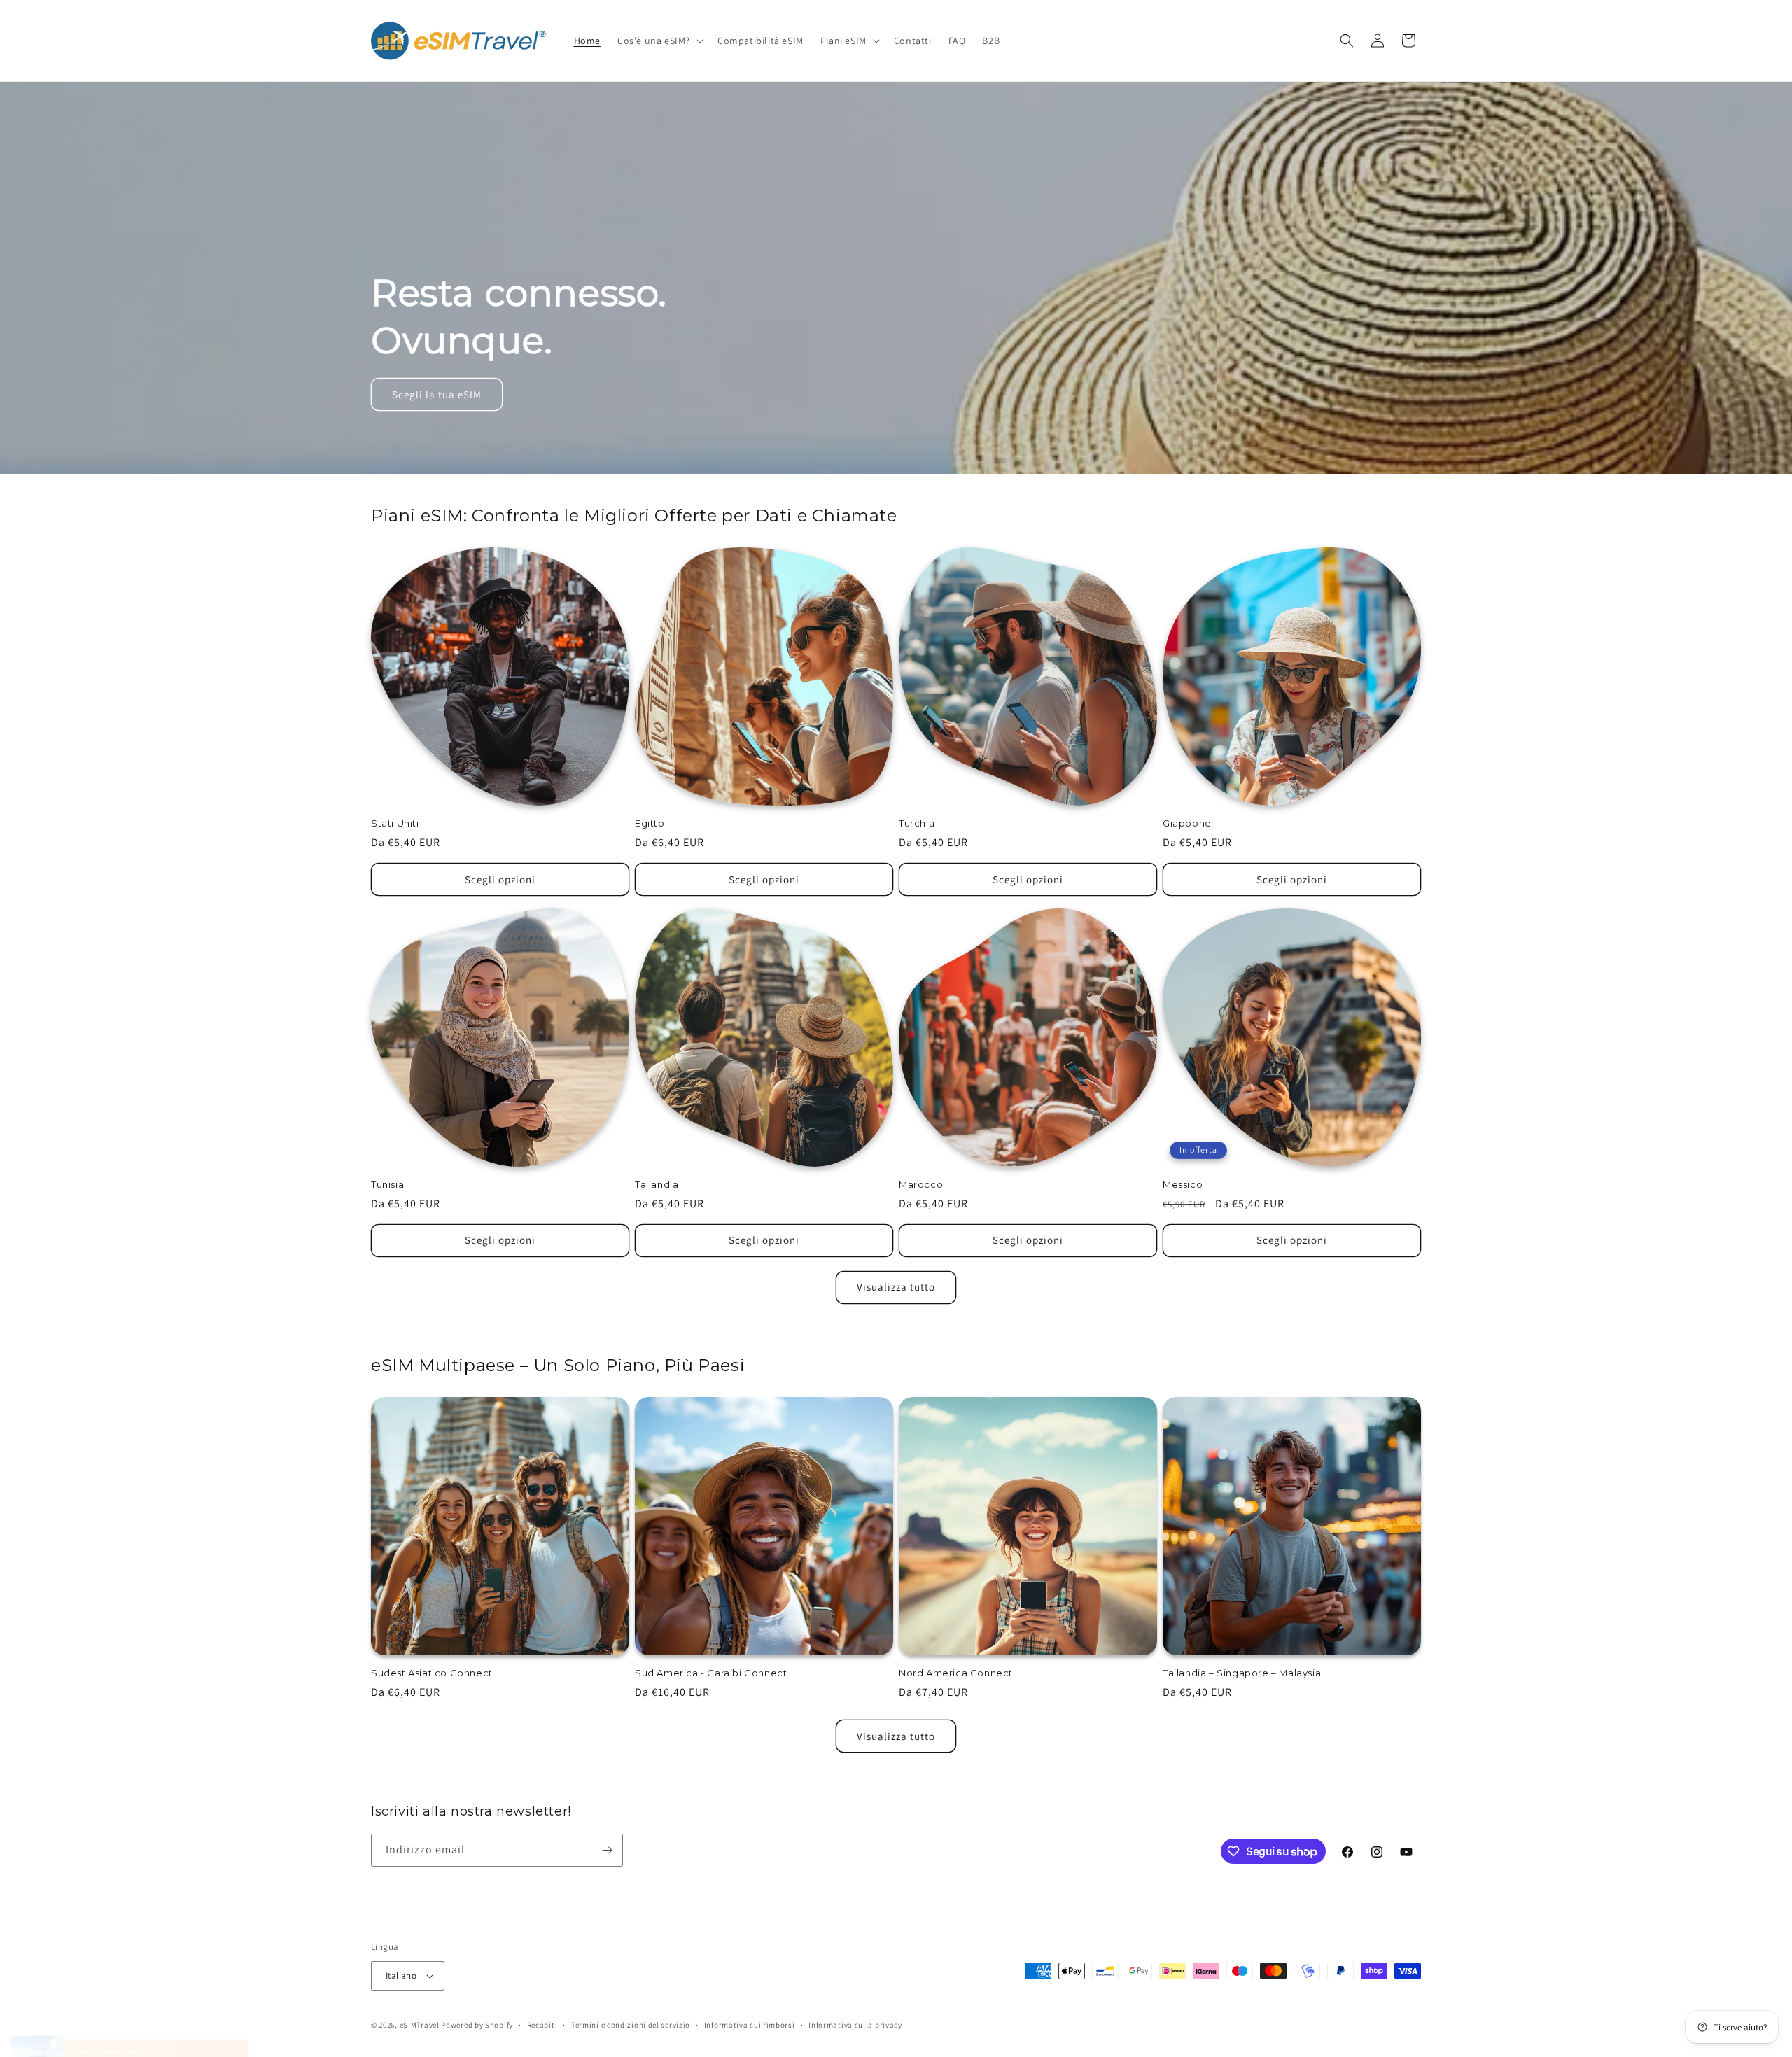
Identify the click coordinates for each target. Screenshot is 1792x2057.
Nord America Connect (956, 1673)
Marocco (921, 1184)
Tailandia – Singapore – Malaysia (1242, 1673)
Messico (1183, 1184)
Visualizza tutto (896, 1287)
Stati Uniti (395, 823)
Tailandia (657, 1184)
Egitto (650, 823)
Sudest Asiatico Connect (432, 1673)
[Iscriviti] (607, 1850)
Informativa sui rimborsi (750, 2025)
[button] (659, 41)
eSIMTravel (420, 2025)
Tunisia (387, 1184)
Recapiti (542, 2025)
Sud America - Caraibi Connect (711, 1673)
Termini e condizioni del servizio (631, 2025)
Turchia (917, 823)
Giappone (1187, 823)
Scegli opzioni (500, 879)
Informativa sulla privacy (855, 2025)
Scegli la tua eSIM (437, 394)
